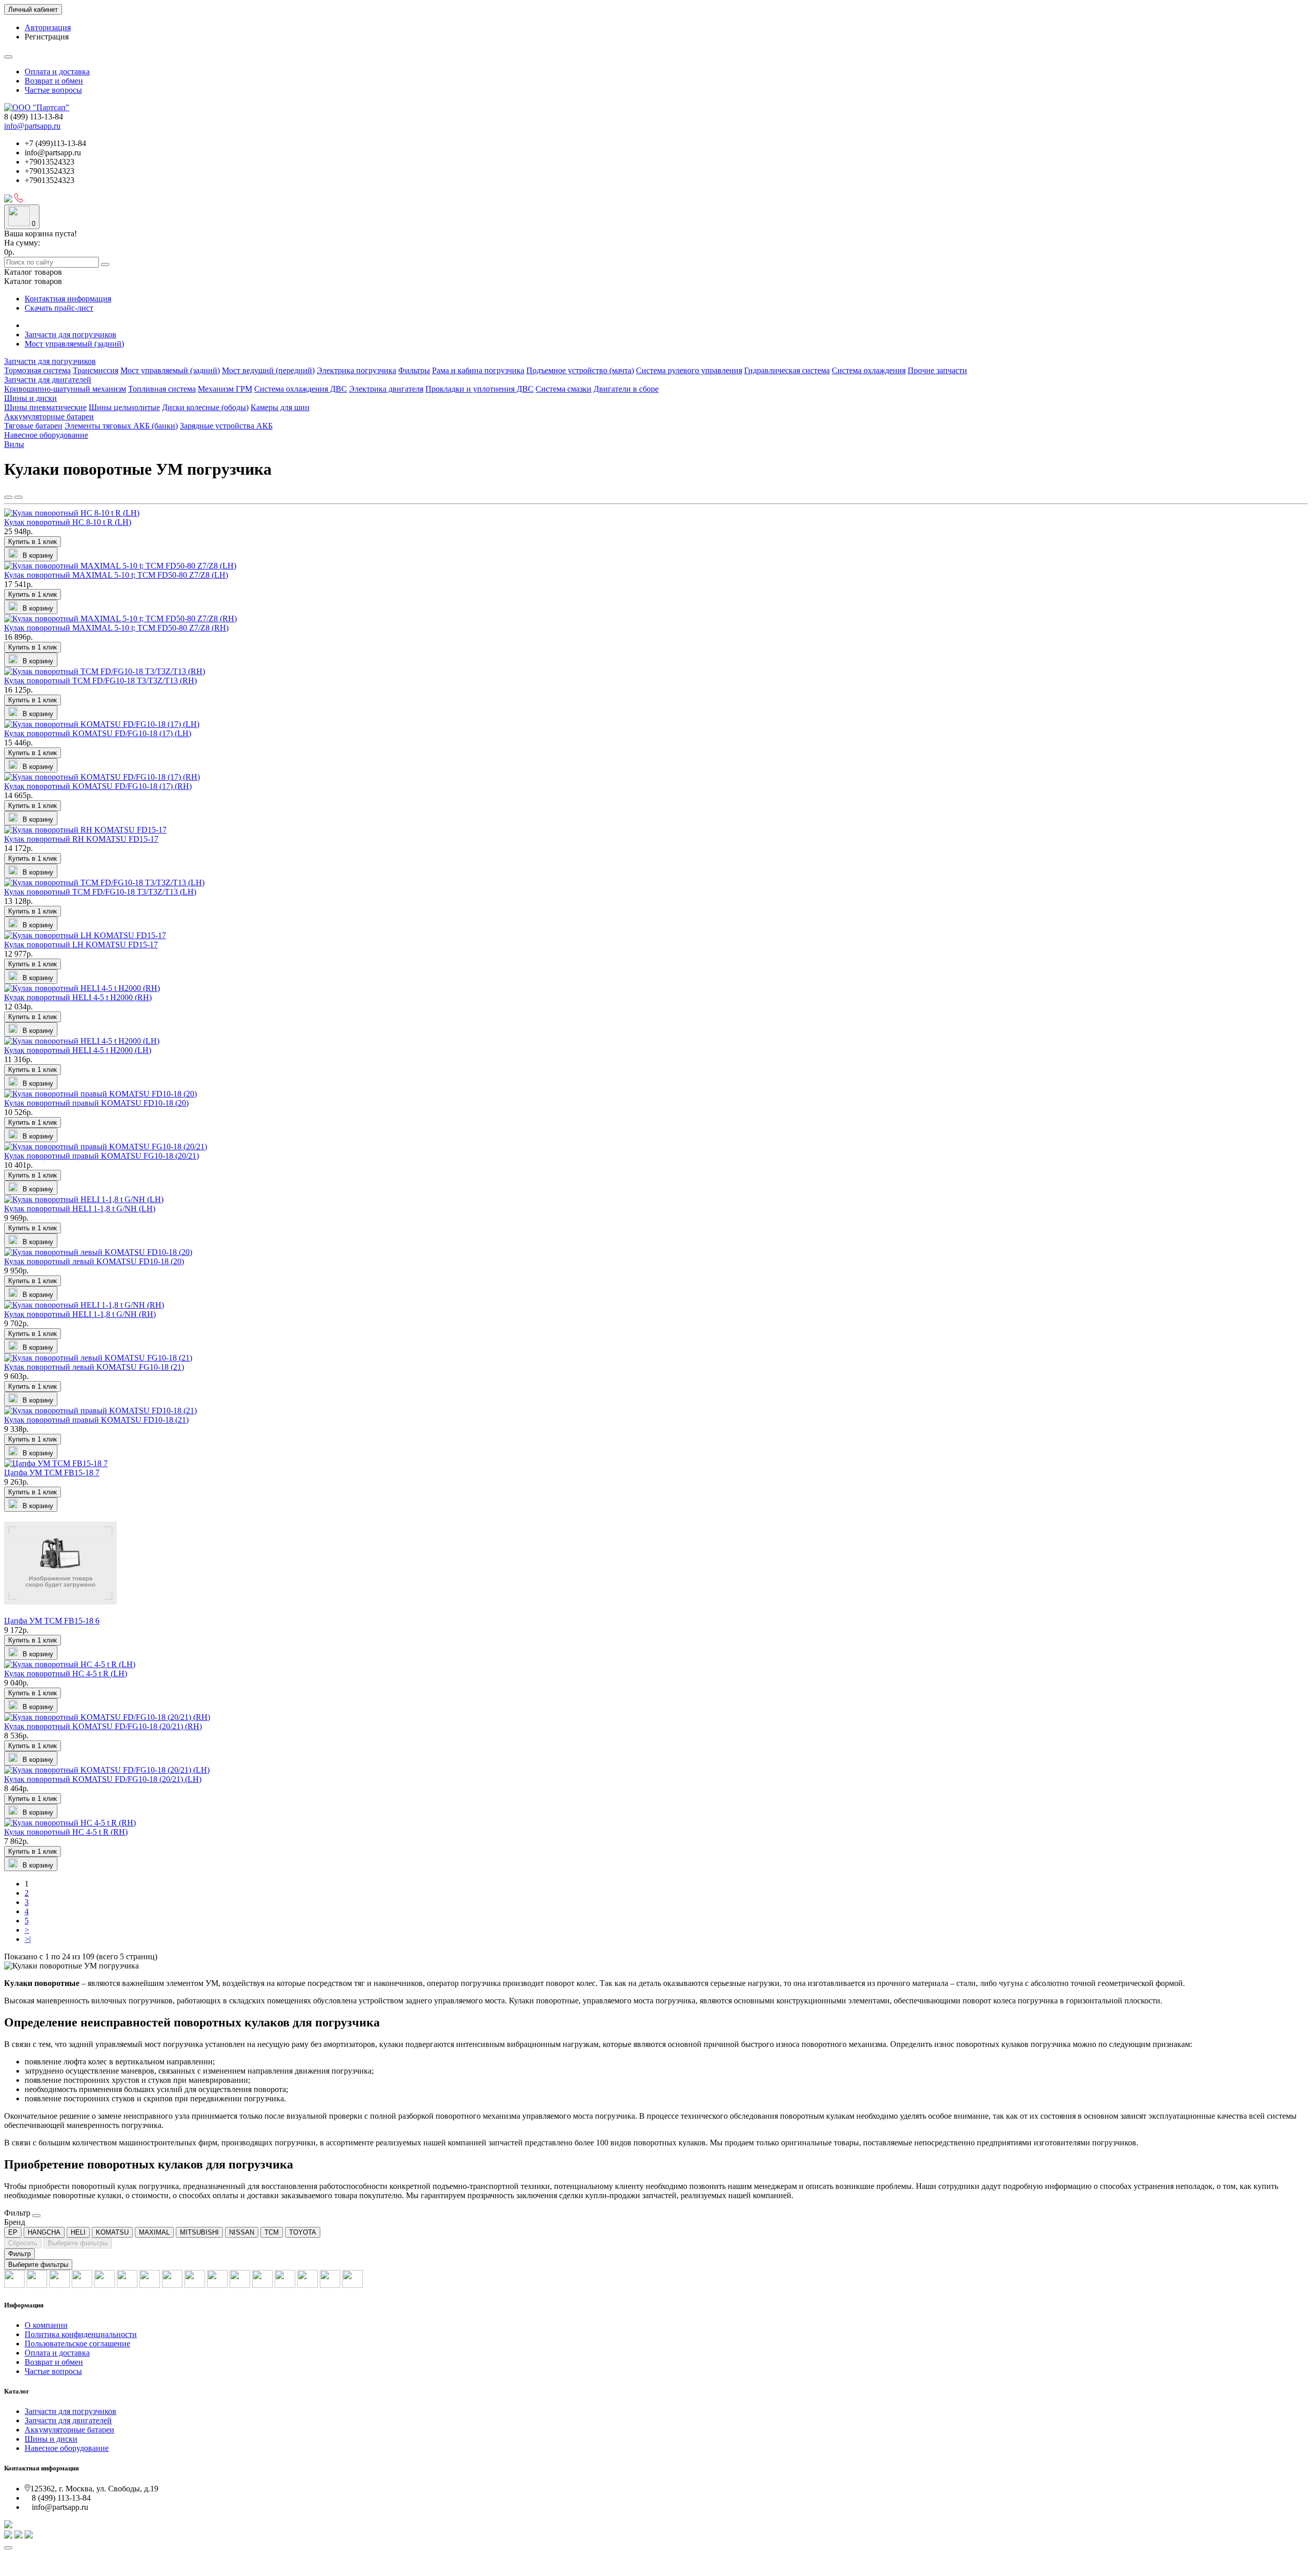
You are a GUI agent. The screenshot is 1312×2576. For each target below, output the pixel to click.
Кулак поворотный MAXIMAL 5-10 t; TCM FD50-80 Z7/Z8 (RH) (116, 628)
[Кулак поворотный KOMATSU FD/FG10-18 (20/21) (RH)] (107, 1717)
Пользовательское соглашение (77, 2344)
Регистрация (47, 37)
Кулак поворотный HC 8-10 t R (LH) (68, 522)
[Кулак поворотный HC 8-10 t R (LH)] (72, 513)
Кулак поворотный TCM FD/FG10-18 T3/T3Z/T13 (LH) (100, 892)
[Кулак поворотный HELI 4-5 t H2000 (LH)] (82, 1041)
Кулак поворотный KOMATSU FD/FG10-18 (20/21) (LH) (103, 1779)
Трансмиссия (96, 370)
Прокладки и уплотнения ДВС (479, 389)
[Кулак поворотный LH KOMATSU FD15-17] (85, 935)
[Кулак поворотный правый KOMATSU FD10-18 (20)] (100, 1094)
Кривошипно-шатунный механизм (65, 389)
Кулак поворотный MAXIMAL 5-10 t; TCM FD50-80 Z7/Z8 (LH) (116, 575)
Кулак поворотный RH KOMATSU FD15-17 (81, 839)
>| (28, 1939)
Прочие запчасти (937, 370)
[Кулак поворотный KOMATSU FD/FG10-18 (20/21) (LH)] (107, 1770)
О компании (46, 2325)
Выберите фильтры (78, 2243)
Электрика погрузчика (356, 370)
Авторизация (48, 27)
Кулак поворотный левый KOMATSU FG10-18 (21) (94, 1367)
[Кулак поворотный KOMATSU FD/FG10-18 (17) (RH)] (102, 777)
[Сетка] (8, 497)
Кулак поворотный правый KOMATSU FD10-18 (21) (96, 1420)
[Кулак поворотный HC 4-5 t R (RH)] (70, 1823)
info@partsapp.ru (32, 126)
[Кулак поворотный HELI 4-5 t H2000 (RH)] (82, 988)
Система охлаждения (869, 370)
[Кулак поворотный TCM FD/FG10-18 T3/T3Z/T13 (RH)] (105, 671)
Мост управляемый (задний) (74, 344)
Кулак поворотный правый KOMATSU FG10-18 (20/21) (101, 1156)
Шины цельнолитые (124, 407)
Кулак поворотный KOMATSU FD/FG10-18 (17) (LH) (98, 733)
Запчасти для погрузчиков (70, 334)
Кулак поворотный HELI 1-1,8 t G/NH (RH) (80, 1314)
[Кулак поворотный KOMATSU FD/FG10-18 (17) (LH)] (102, 724)
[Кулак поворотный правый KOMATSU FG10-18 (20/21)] (106, 1147)
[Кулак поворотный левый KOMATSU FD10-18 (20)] (98, 1252)
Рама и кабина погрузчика (478, 370)
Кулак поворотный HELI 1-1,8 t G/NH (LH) (80, 1209)
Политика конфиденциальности (81, 2334)
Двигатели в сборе (626, 389)
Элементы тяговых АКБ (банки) (121, 426)
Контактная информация (68, 299)
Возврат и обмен (54, 81)
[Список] (18, 497)
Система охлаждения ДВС (301, 389)
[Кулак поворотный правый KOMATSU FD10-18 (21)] (100, 1411)
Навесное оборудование (46, 435)
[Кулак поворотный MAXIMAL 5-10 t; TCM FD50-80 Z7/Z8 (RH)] (120, 618)
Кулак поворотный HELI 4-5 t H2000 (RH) (78, 997)
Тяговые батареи (33, 426)
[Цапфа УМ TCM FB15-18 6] (60, 1611)
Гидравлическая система (787, 370)
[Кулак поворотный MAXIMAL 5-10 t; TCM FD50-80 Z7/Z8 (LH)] (120, 566)
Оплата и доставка (57, 72)
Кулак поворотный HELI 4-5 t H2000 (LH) (78, 1050)
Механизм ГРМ (225, 389)
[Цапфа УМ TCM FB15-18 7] (56, 1463)
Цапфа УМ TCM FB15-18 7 (52, 1473)
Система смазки (563, 389)
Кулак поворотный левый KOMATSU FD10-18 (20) (94, 1261)
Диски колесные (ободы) (205, 407)
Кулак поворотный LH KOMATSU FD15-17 (81, 945)
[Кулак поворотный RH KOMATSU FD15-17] (85, 830)
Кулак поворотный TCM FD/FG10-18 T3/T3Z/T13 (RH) (100, 681)
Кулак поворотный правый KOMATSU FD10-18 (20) (96, 1103)
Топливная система (162, 389)
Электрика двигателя (386, 389)
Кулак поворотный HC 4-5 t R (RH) (66, 1832)
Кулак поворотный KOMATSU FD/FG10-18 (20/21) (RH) (103, 1726)
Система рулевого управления (689, 370)
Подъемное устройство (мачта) (580, 370)
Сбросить (23, 2243)
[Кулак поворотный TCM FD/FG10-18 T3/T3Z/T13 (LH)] (104, 883)
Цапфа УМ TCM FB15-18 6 (52, 1621)
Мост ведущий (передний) (268, 370)
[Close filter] (36, 2216)
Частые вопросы (53, 90)
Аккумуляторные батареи (49, 417)
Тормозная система (37, 370)
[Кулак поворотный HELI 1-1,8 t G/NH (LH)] (84, 1199)
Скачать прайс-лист (59, 308)
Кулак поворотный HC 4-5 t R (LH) (66, 1674)
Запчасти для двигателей (48, 380)
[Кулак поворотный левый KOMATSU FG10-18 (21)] (98, 1358)
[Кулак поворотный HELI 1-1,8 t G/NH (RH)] (84, 1305)
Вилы (14, 444)
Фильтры (414, 370)
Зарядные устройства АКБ (226, 426)
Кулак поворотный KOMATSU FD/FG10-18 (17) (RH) (98, 786)
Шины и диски (30, 398)
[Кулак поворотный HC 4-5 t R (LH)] (70, 1664)
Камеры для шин (280, 407)
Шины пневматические (45, 407)
